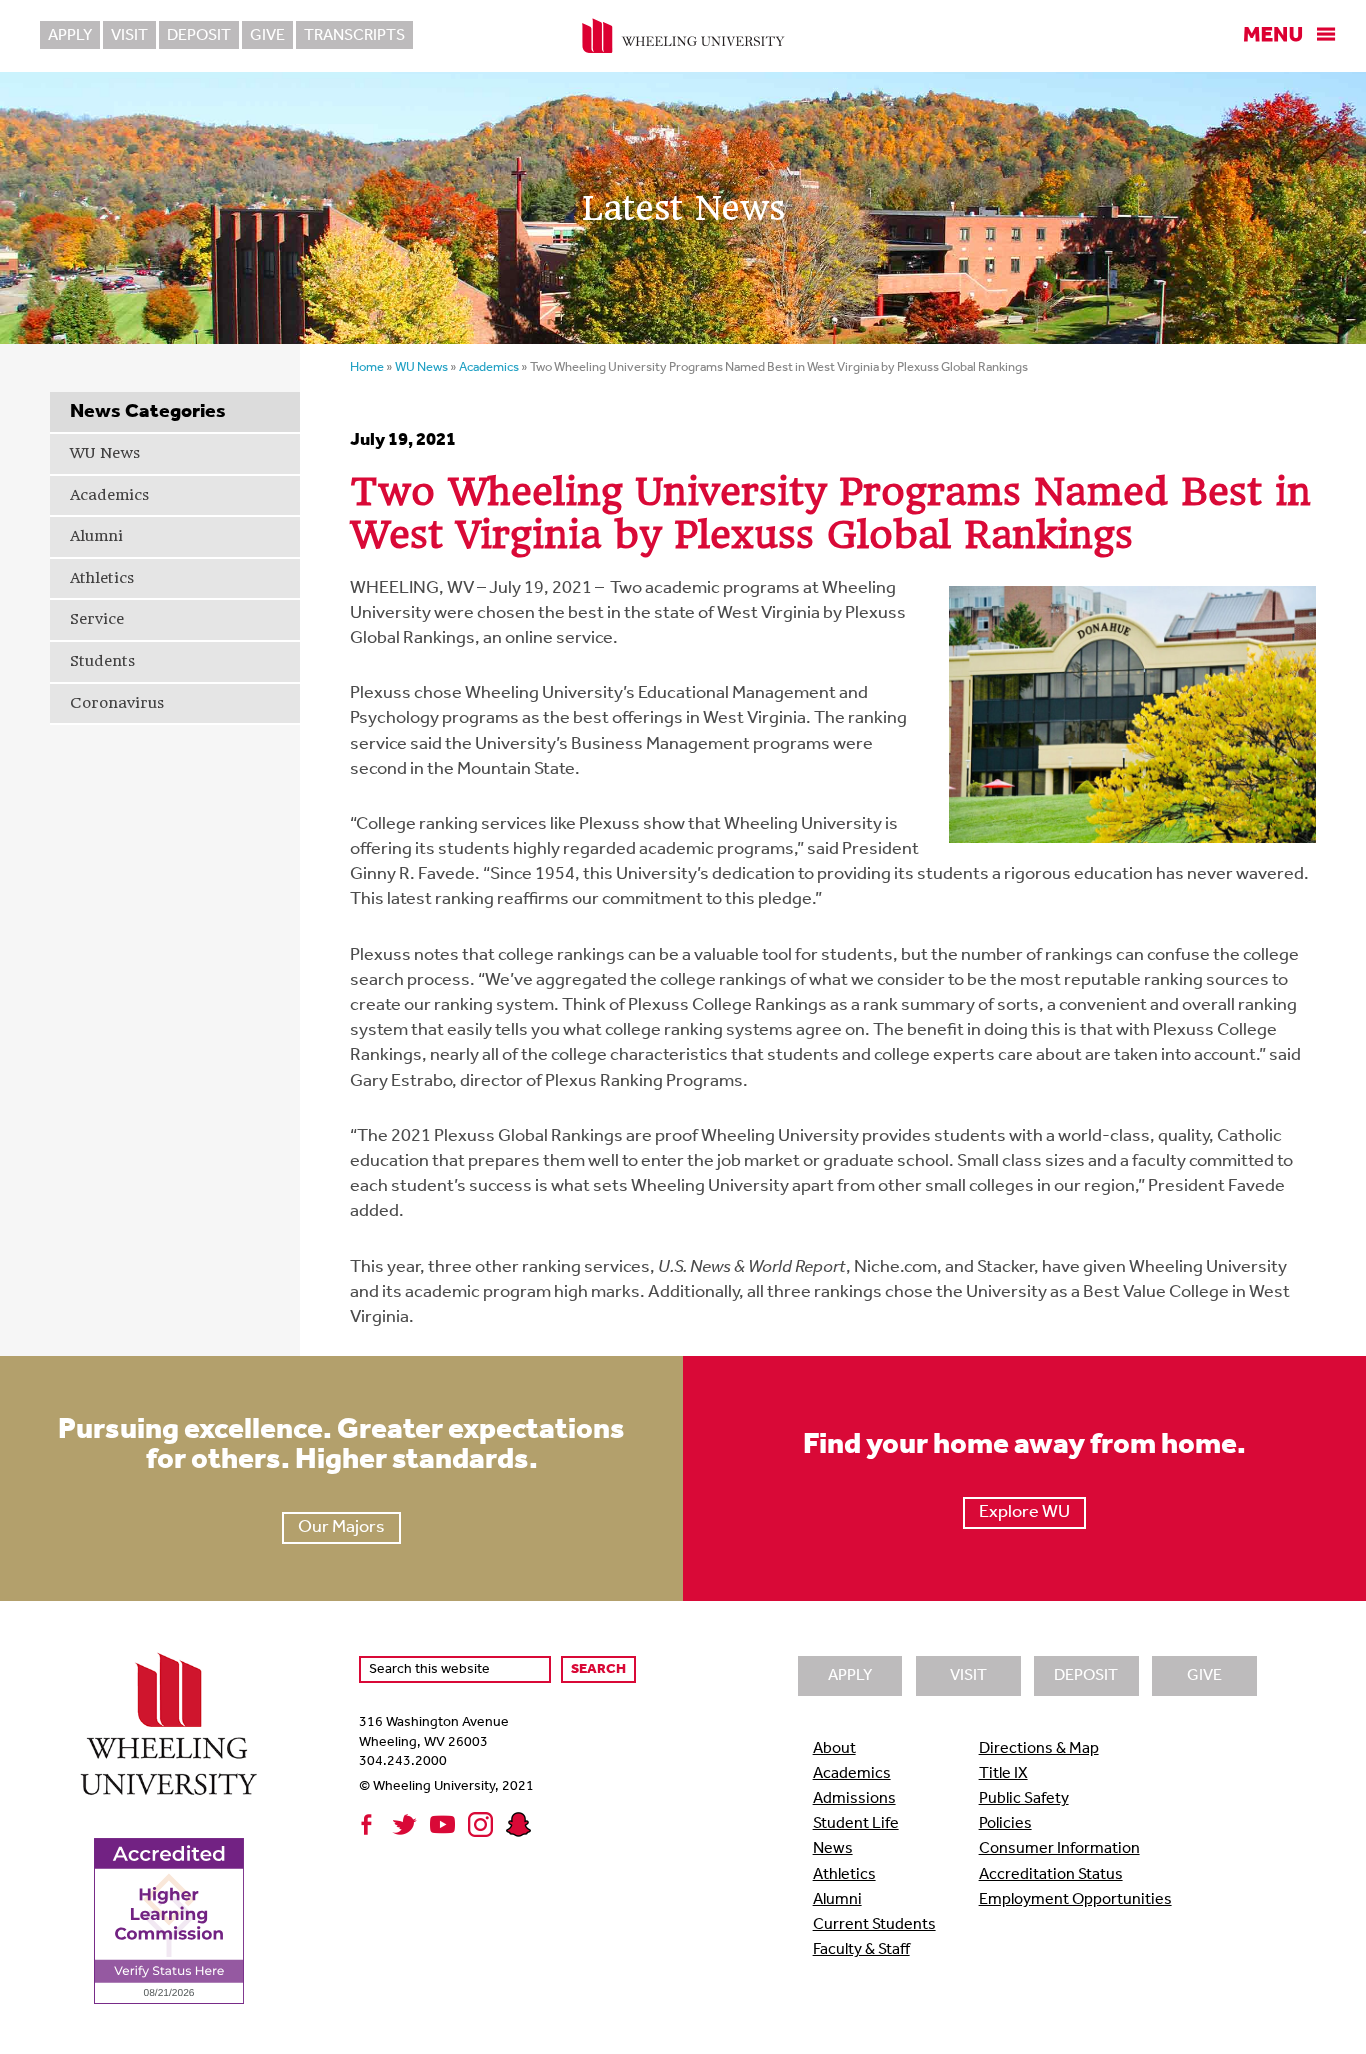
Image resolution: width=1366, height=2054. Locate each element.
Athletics (102, 578)
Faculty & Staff (861, 1950)
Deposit (199, 36)
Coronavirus (117, 703)
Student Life (856, 1824)
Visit (129, 36)
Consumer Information (1059, 1849)
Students (102, 661)
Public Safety (1024, 1799)
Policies (1005, 1824)
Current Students (874, 1925)
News (833, 1849)
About (834, 1749)
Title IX (1003, 1774)
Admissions (854, 1799)
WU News (105, 453)
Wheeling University (683, 36)
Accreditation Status (1051, 1875)
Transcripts (354, 36)
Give (267, 36)
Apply (70, 36)
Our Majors (341, 1528)
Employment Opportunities (1075, 1900)
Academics (109, 495)
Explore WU (1024, 1513)
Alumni (96, 536)
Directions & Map (1039, 1749)
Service (97, 619)
